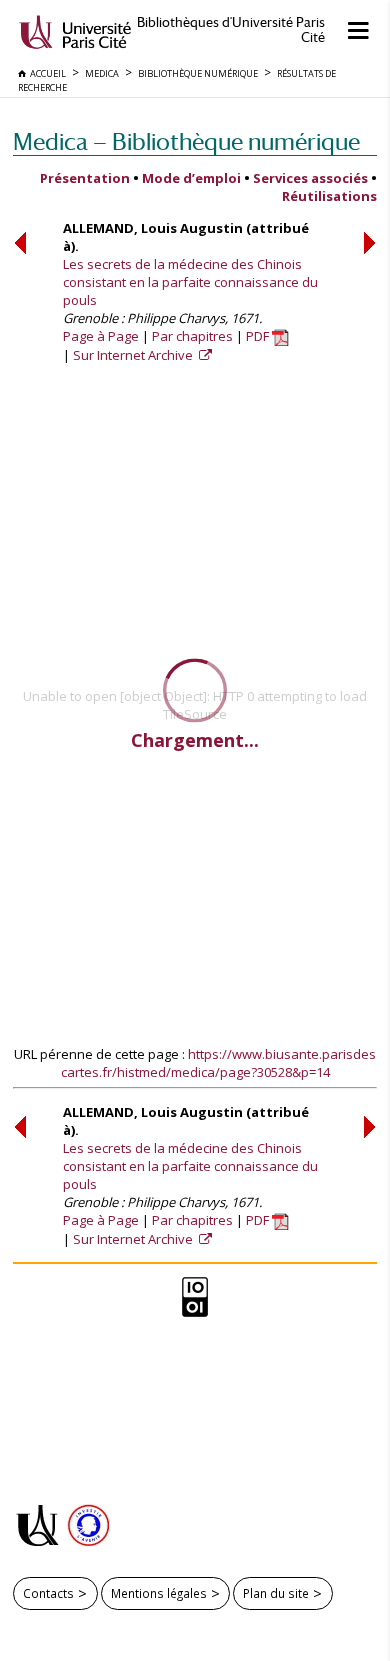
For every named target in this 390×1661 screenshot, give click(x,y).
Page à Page (101, 336)
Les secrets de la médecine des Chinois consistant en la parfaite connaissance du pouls (190, 282)
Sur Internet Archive (134, 355)
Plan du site (276, 1593)
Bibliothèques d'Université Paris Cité (231, 30)
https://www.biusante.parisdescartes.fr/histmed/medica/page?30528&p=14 (219, 1063)
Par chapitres (192, 336)
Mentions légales (159, 1593)
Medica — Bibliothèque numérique (186, 141)
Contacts (48, 1593)
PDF (259, 336)
